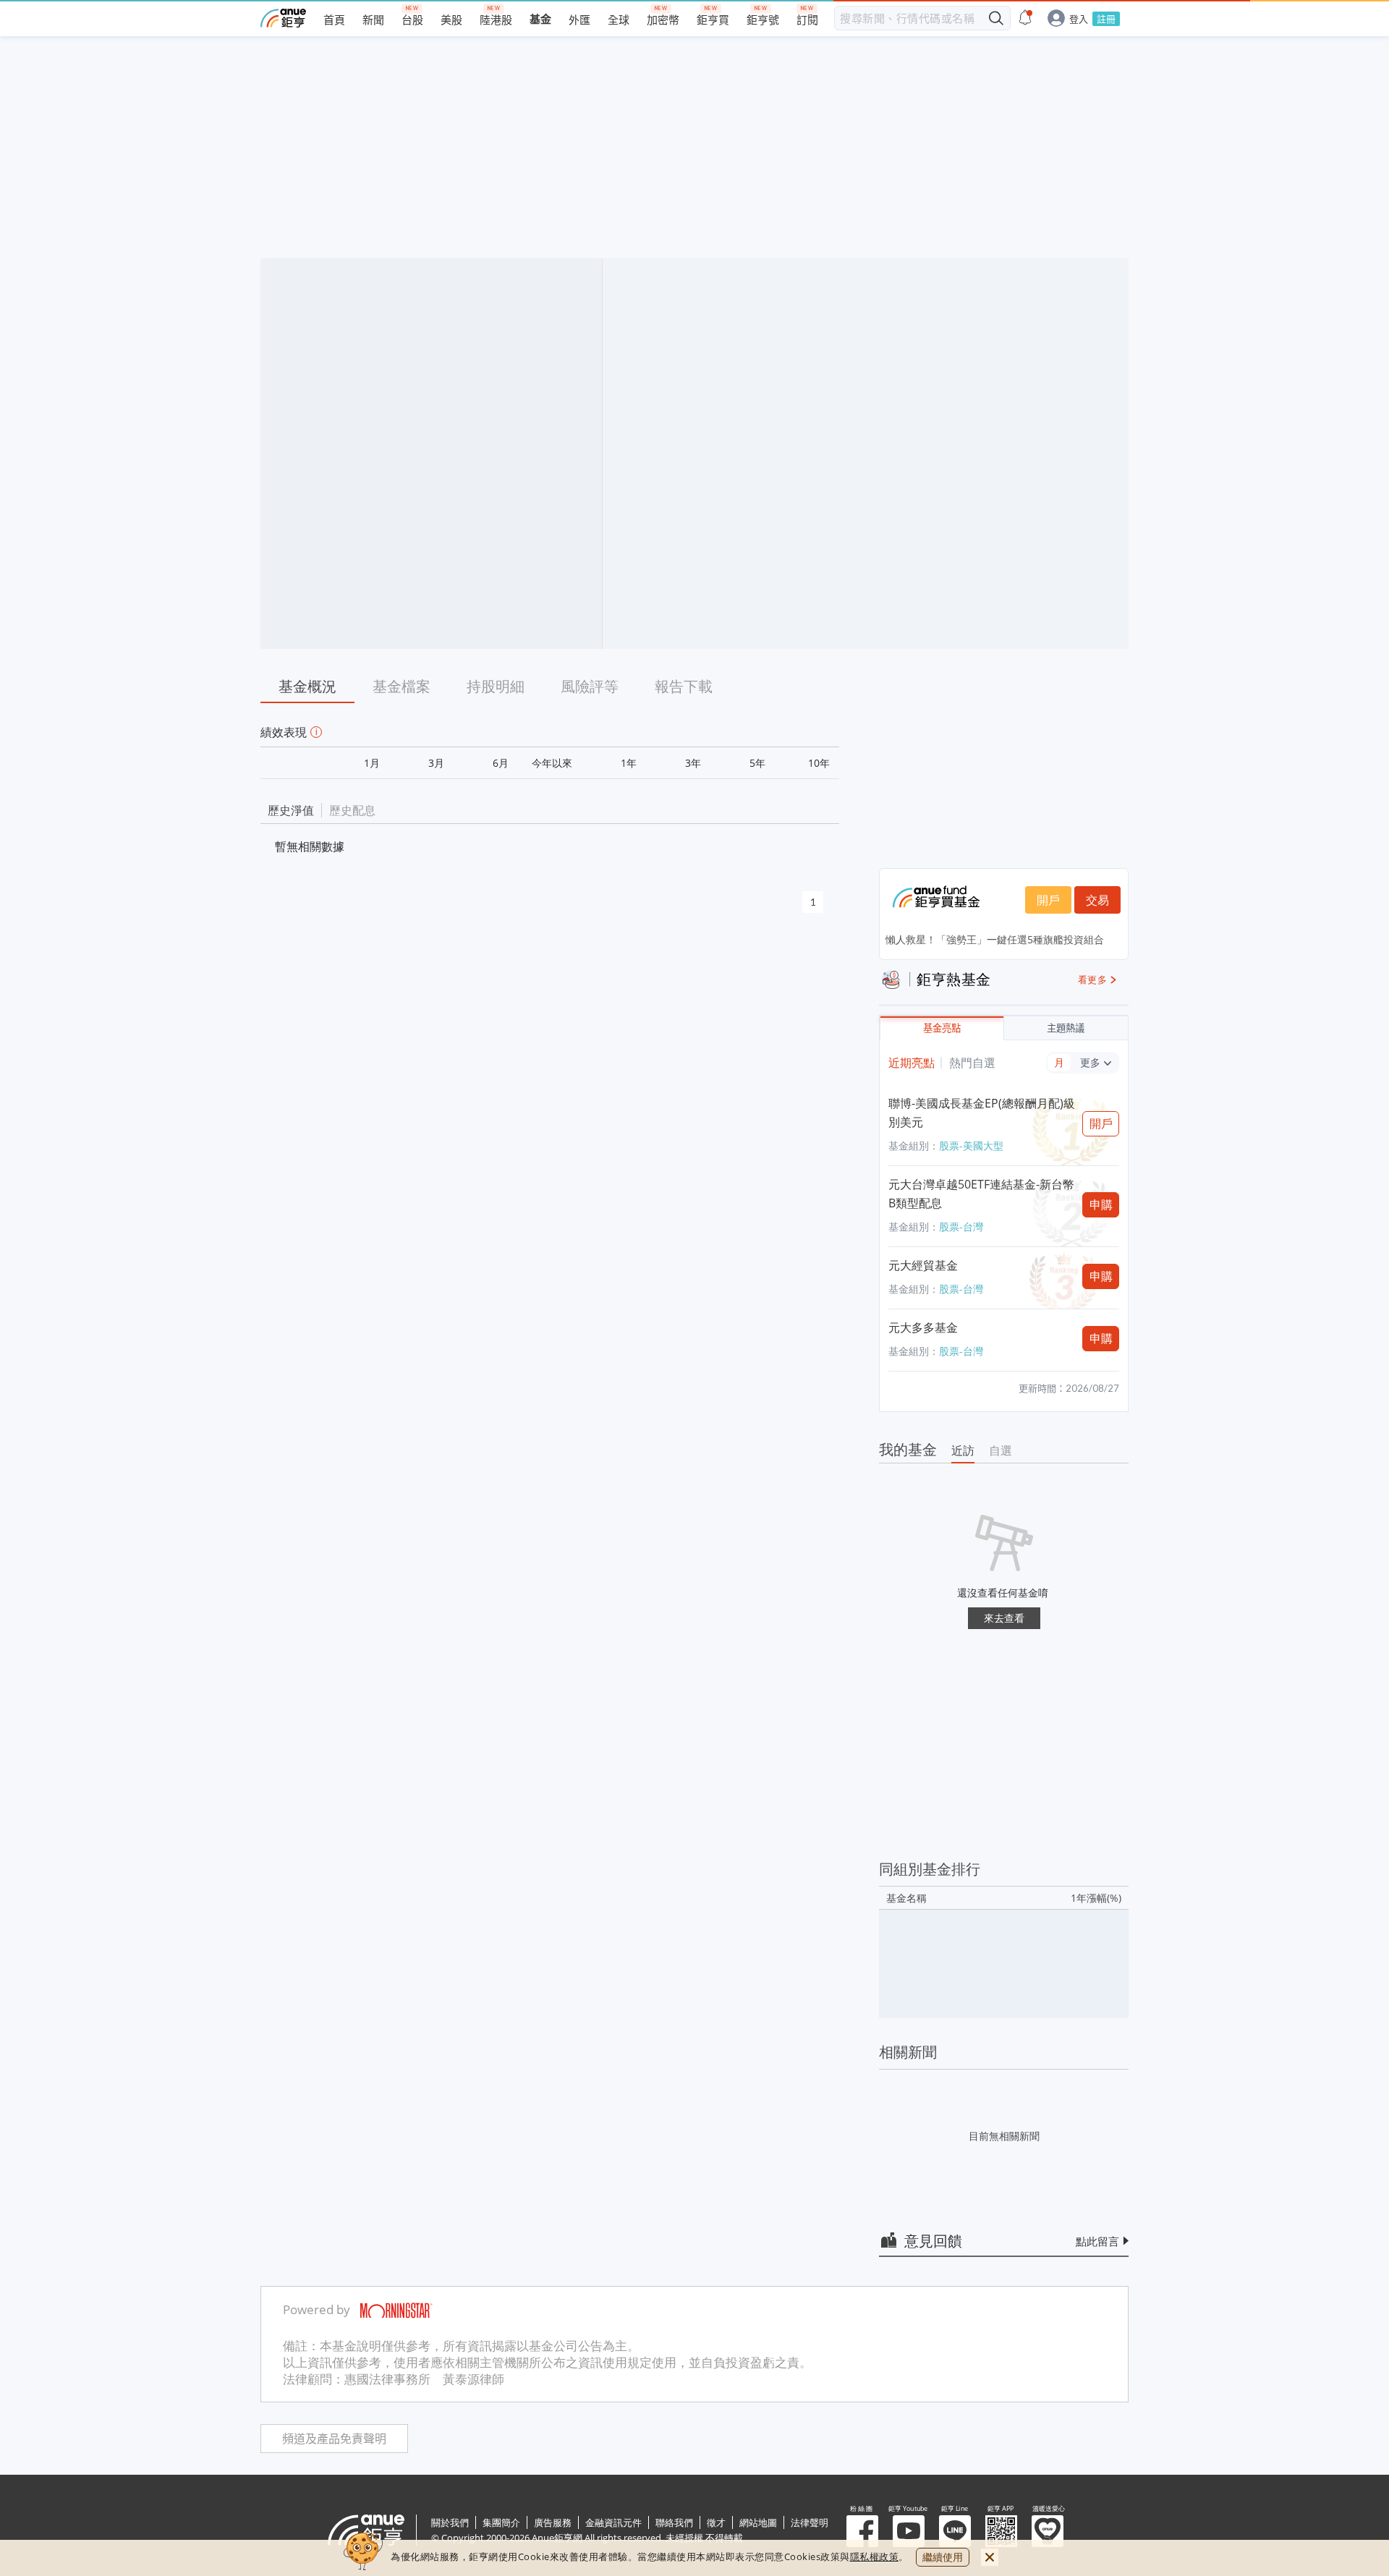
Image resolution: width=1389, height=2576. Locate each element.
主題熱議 (1066, 1028)
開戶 (1048, 900)
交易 (1097, 900)
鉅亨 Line (955, 2531)
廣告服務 (553, 2522)
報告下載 (684, 686)
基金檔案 (402, 686)
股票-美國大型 (971, 1145)
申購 (1101, 1204)
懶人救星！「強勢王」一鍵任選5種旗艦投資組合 (995, 939)
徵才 (716, 2522)
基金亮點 (942, 1028)
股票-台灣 (961, 1227)
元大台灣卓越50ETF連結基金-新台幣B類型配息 (981, 1194)
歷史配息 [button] (352, 810)
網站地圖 (758, 2522)
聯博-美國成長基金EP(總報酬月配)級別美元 (982, 1113)
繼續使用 (943, 2557)
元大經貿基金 (923, 1265)
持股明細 (496, 686)
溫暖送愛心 (1048, 2531)
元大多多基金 (923, 1327)
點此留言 (1097, 2241)
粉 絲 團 (862, 2531)
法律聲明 (810, 2522)
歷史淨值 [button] (291, 810)
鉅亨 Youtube (909, 2531)
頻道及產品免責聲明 (334, 2439)
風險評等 (590, 686)
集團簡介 (501, 2522)
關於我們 (450, 2522)
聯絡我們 (674, 2522)
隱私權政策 (875, 2556)
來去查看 (1004, 1618)
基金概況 (307, 686)
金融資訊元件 (613, 2522)
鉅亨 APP (1001, 2531)
